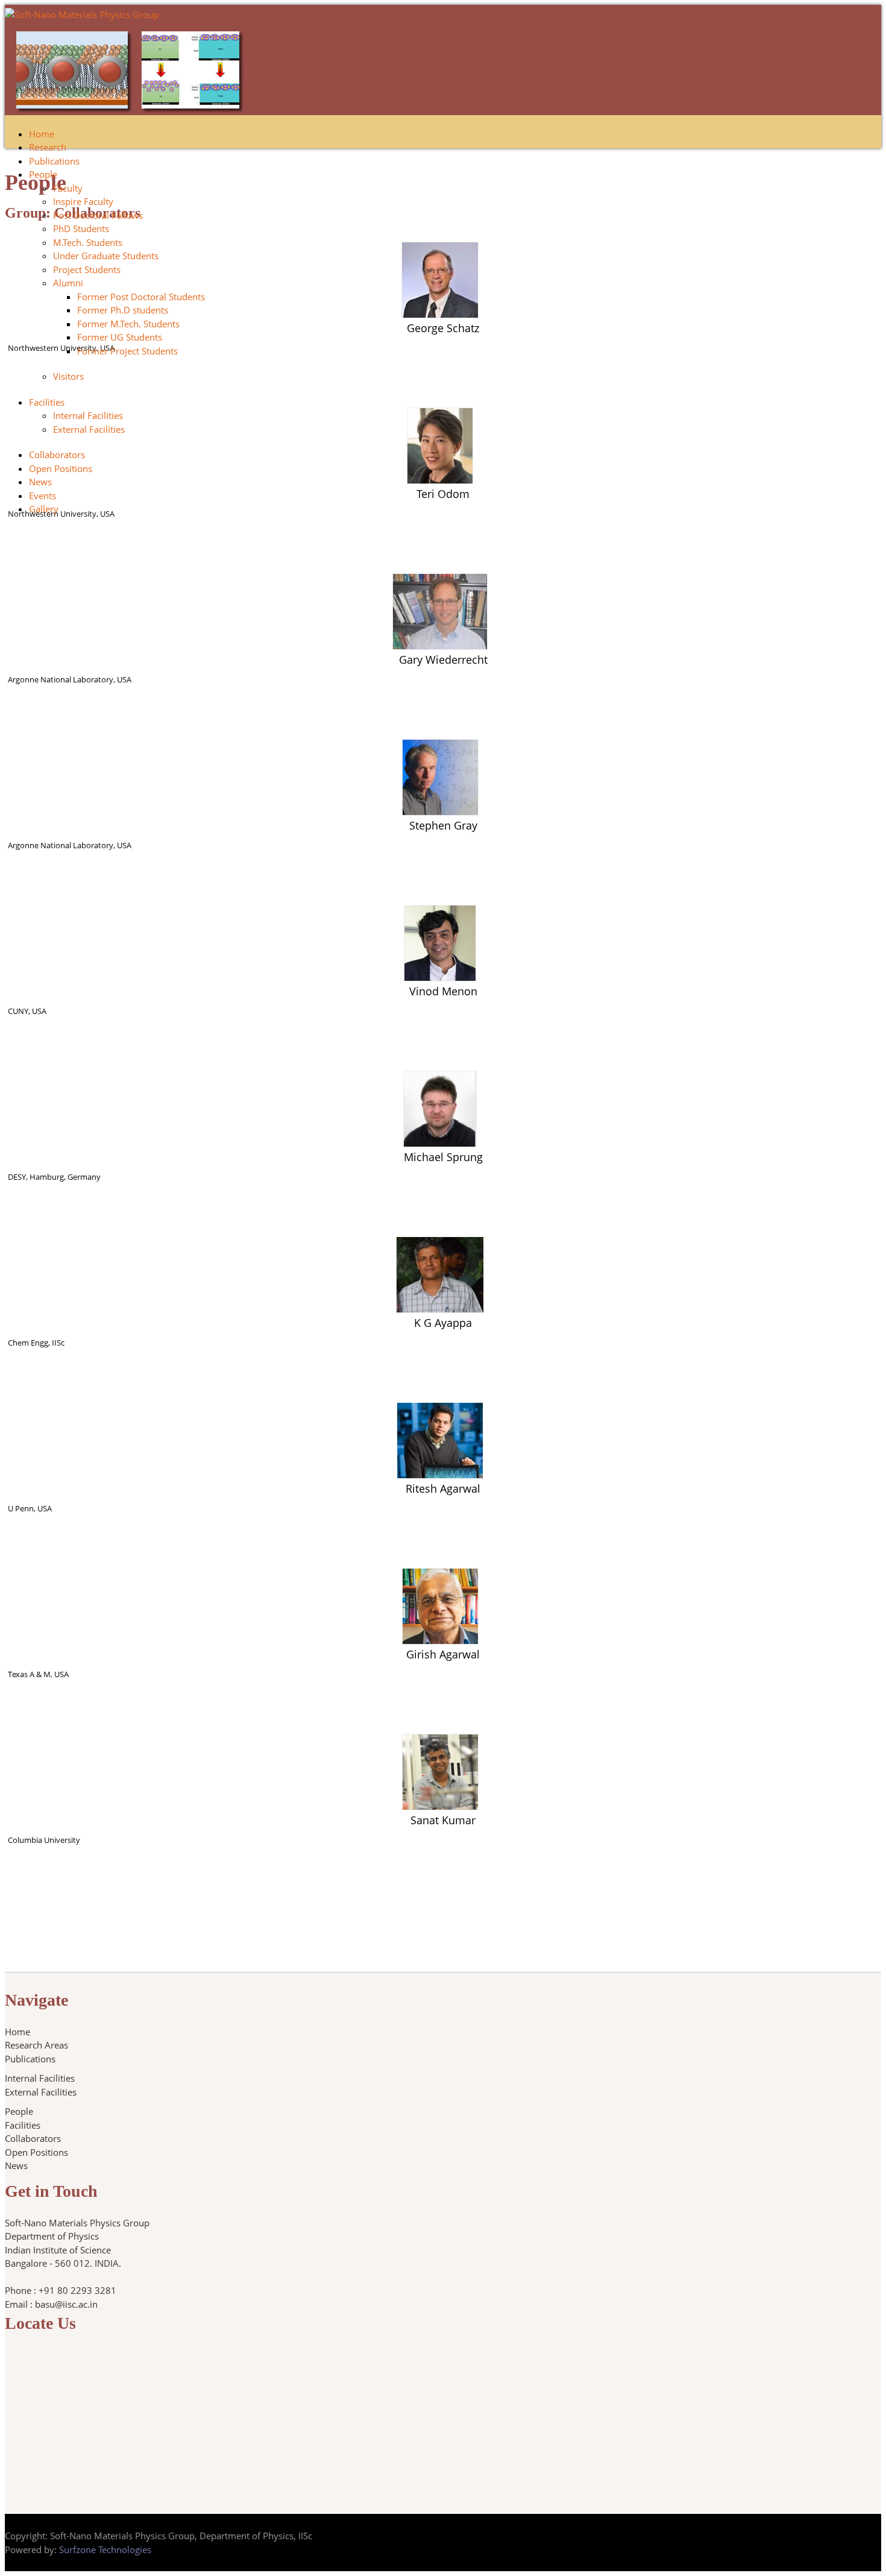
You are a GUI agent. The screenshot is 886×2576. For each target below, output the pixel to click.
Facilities (47, 402)
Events (42, 496)
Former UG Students (120, 337)
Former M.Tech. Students (128, 324)
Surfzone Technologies (105, 2549)
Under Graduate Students (106, 256)
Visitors (68, 376)
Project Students (87, 269)
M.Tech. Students (88, 242)
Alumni (68, 283)
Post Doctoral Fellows (98, 215)
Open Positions (61, 468)
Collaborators (57, 455)
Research (48, 147)
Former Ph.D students (123, 310)
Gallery (44, 509)
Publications (54, 161)
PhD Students (81, 228)
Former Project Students (127, 351)
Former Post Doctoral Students (141, 297)
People (43, 174)
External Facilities (89, 429)
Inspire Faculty (83, 201)
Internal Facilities (88, 415)
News (40, 482)
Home (42, 134)
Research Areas (36, 2045)
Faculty (68, 188)
